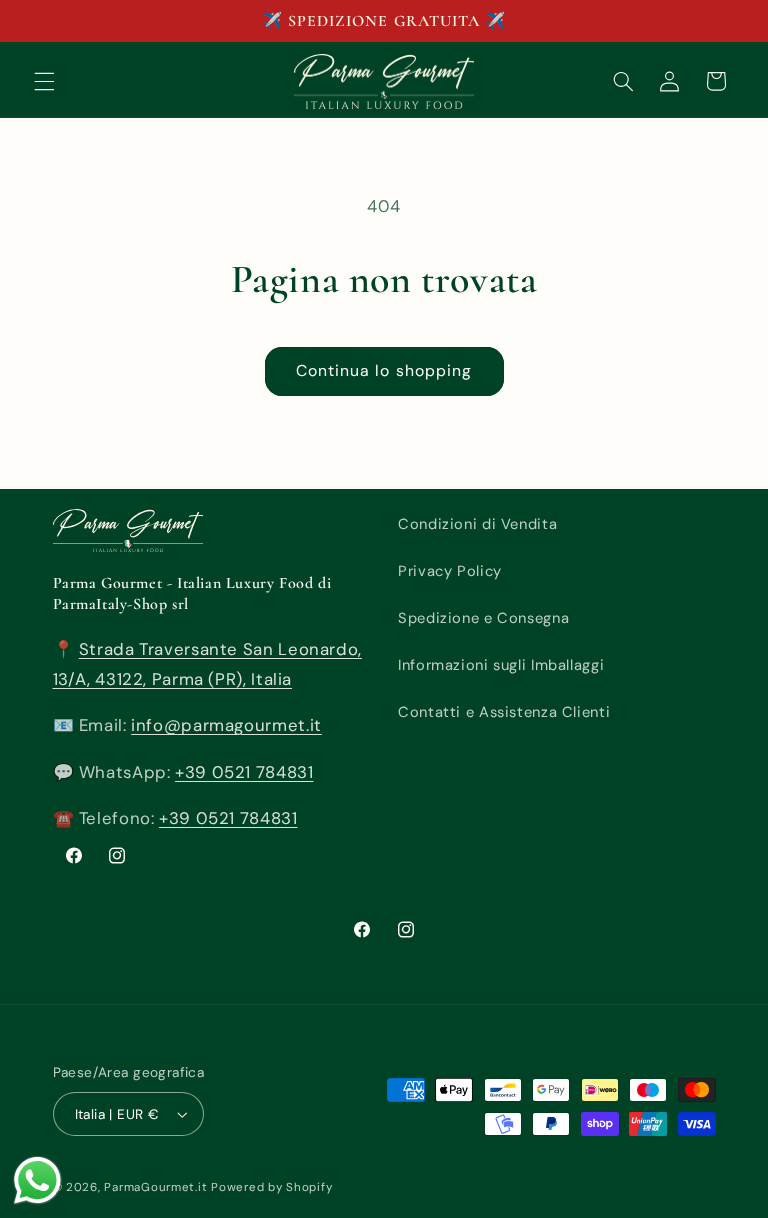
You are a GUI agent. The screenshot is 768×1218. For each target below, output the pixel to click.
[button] (44, 81)
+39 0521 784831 (244, 772)
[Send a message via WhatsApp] (37, 1180)
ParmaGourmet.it (155, 1187)
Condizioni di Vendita (477, 524)
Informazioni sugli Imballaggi (501, 665)
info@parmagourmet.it (226, 725)
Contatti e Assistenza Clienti (504, 712)
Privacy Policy (450, 571)
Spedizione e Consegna (483, 618)
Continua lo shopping (384, 370)
